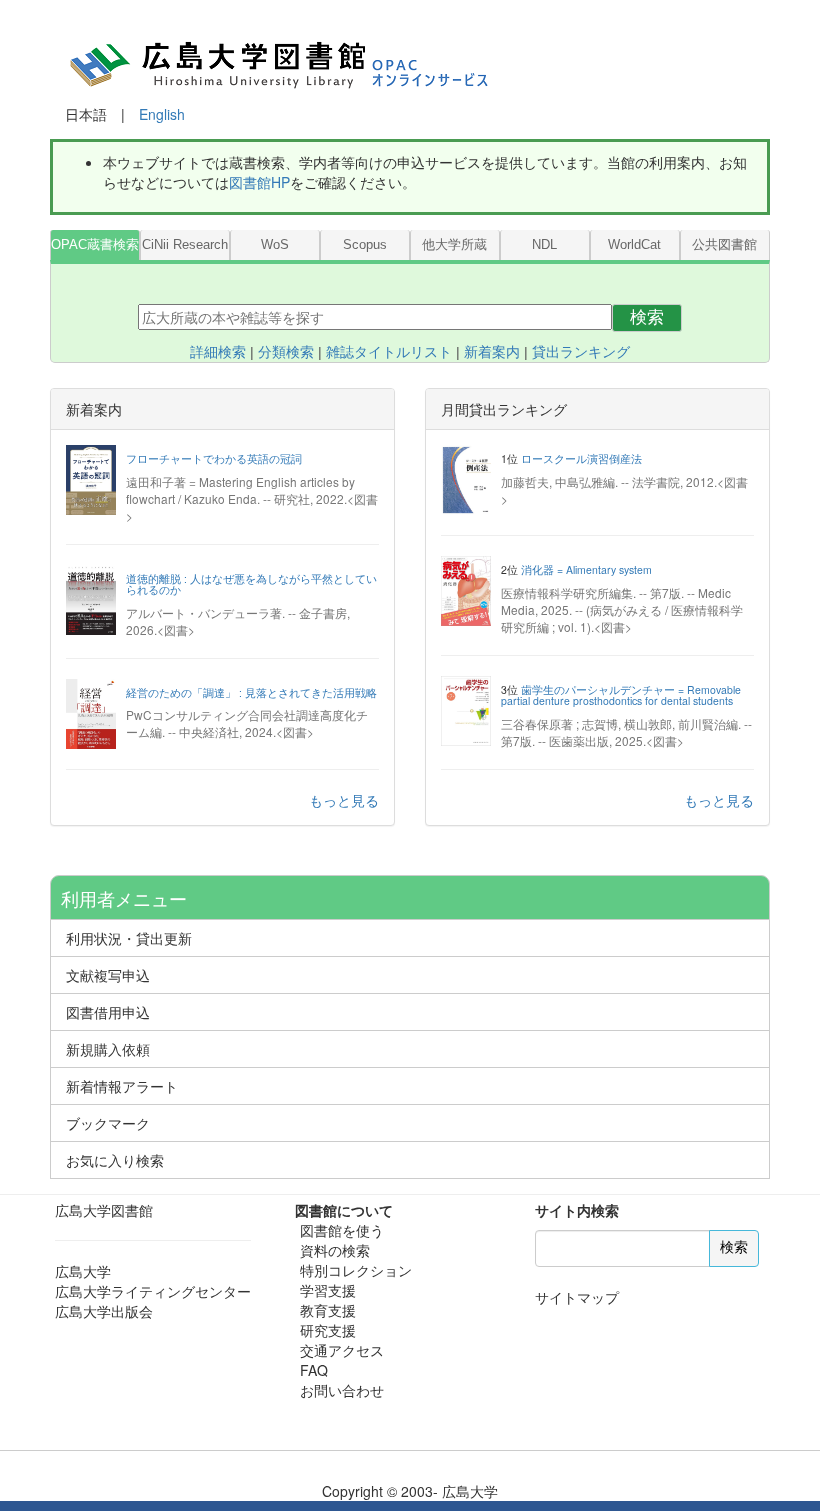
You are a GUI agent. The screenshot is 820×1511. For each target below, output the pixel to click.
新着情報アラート (122, 1086)
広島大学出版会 (104, 1311)
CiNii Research (185, 245)
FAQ (314, 1370)
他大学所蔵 (454, 245)
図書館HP (259, 182)
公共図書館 (724, 245)
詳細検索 (218, 352)
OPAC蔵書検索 (95, 245)
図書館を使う (342, 1230)
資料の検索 (335, 1250)
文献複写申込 (108, 975)
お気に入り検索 (115, 1160)
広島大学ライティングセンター (153, 1291)
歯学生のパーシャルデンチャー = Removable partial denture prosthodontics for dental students (621, 695)
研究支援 (328, 1330)
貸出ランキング (581, 352)
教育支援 (328, 1310)
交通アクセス (342, 1350)
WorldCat (634, 245)
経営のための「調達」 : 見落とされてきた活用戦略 (251, 692)
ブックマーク (108, 1123)
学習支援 (328, 1290)
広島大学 (83, 1271)
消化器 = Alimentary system (586, 569)
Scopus (365, 245)
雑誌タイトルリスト (389, 352)
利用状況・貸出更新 (129, 938)
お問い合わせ (342, 1390)
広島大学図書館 (104, 1210)
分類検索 (286, 352)
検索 (647, 317)
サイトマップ (577, 1297)
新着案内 (492, 352)
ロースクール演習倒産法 (581, 458)
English (162, 114)
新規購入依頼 (108, 1049)
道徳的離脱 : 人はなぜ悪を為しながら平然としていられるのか (251, 584)
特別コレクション (356, 1270)
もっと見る (344, 800)
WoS (275, 245)
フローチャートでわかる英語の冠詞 (214, 458)
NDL (544, 245)
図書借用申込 (108, 1012)
